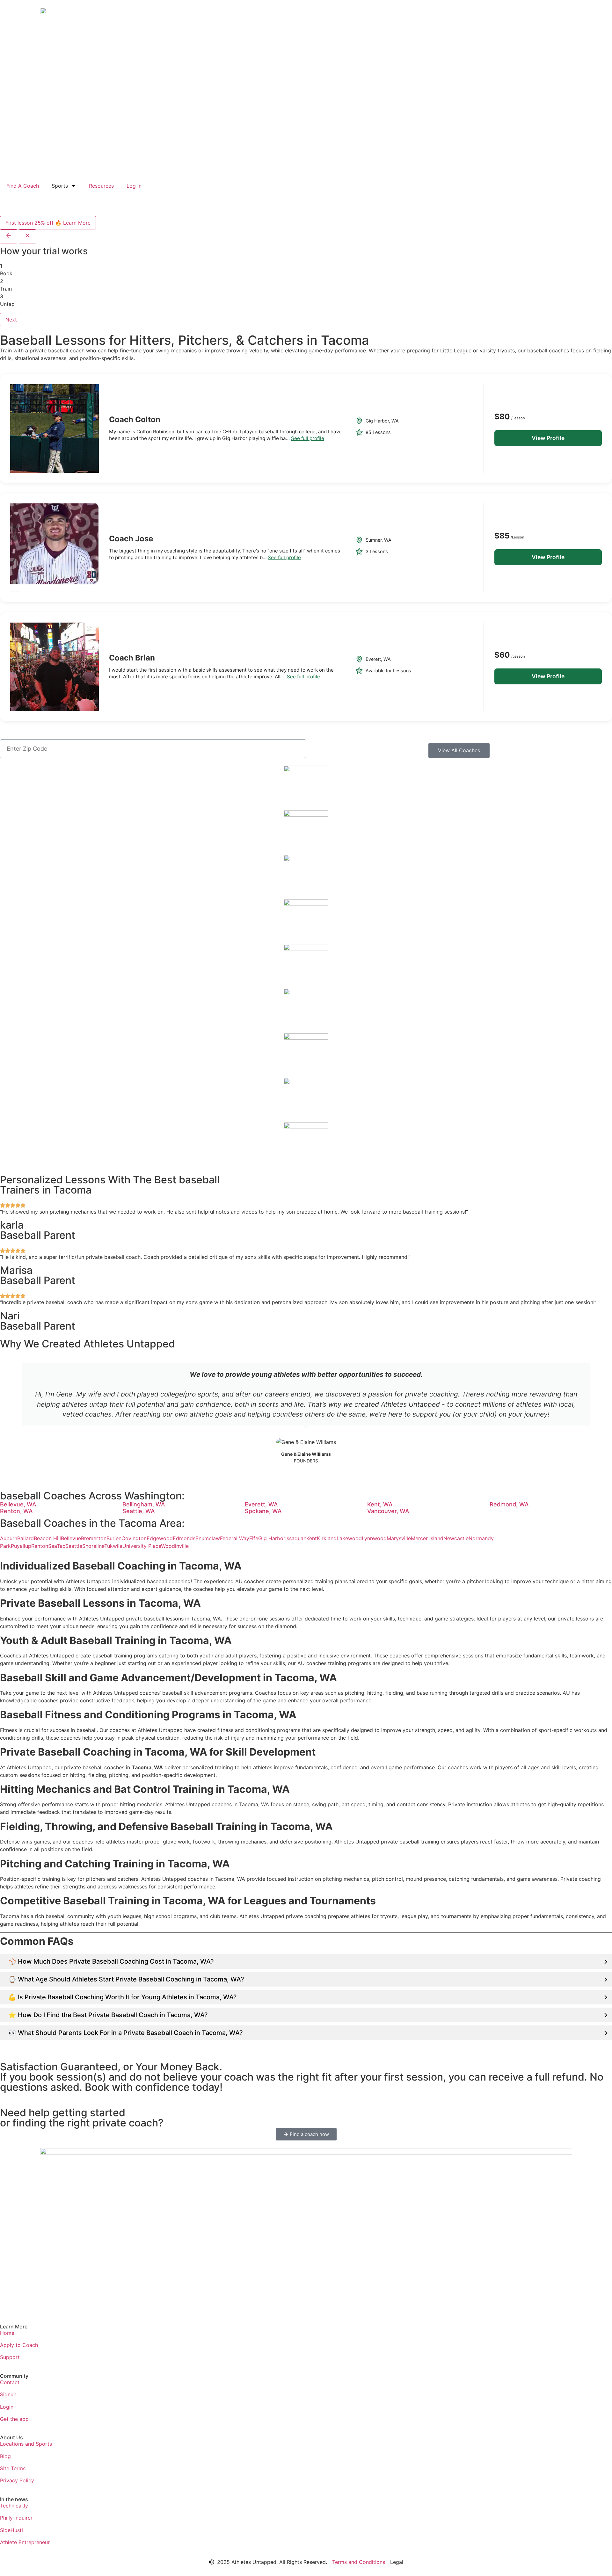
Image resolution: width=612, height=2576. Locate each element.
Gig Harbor (272, 1538)
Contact (10, 2382)
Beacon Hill (47, 1538)
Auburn (9, 1538)
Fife (254, 1538)
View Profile (548, 438)
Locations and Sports (26, 2444)
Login (7, 2407)
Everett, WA (261, 1504)
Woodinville (175, 1546)
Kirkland (327, 1538)
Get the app (14, 2419)
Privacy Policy (17, 2480)
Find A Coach (23, 186)
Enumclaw (208, 1538)
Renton (40, 1546)
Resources (101, 186)
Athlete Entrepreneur (25, 2542)
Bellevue (71, 1538)
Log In (134, 186)
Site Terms (13, 2468)
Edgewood (160, 1538)
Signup (8, 2394)
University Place (142, 1546)
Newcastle (456, 1538)
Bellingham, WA (144, 1504)
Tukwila (113, 1546)
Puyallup (21, 1546)
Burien (114, 1538)
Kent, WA (380, 1504)
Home (7, 2333)
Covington (134, 1538)
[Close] (27, 236)
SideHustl (11, 2530)
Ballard (25, 1538)
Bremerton (94, 1538)
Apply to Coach (19, 2345)
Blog (5, 2456)
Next (11, 320)
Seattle (74, 1546)
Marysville (399, 1538)
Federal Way (235, 1538)
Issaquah (296, 1538)
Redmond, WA (509, 1504)
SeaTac (57, 1546)
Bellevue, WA (18, 1504)
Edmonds (184, 1538)
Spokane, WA (263, 1511)
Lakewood (349, 1538)
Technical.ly (14, 2506)
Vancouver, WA (388, 1511)
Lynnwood (374, 1538)
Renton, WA (16, 1511)
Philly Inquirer (16, 2518)
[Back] (9, 236)
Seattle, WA (139, 1511)
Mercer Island (427, 1538)
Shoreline (93, 1546)
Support (10, 2357)
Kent (312, 1538)
